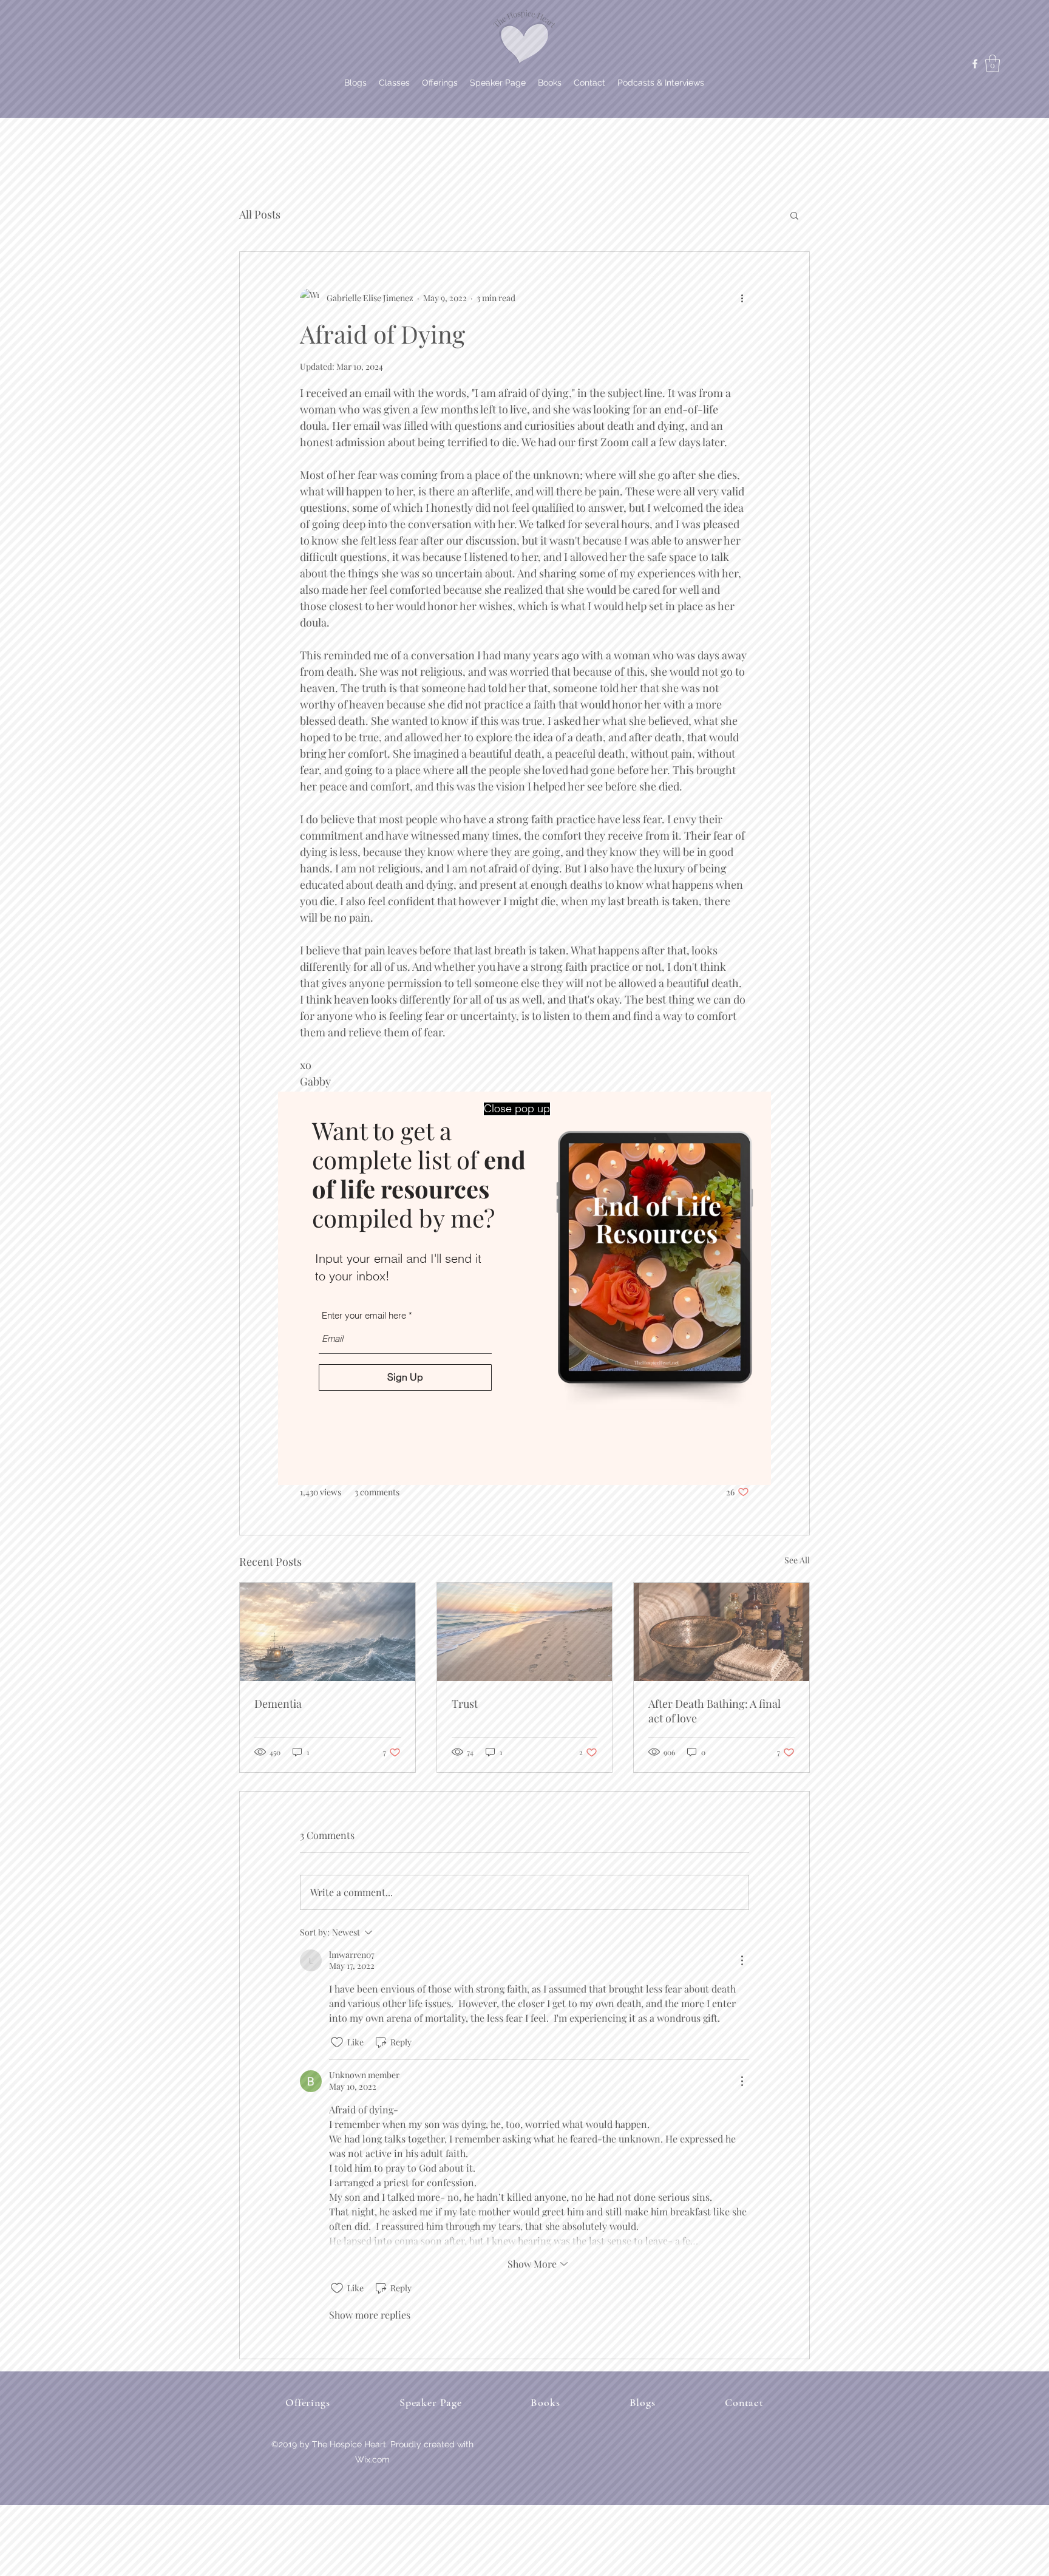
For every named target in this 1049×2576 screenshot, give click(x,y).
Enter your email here (364, 1315)
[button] (517, 1109)
